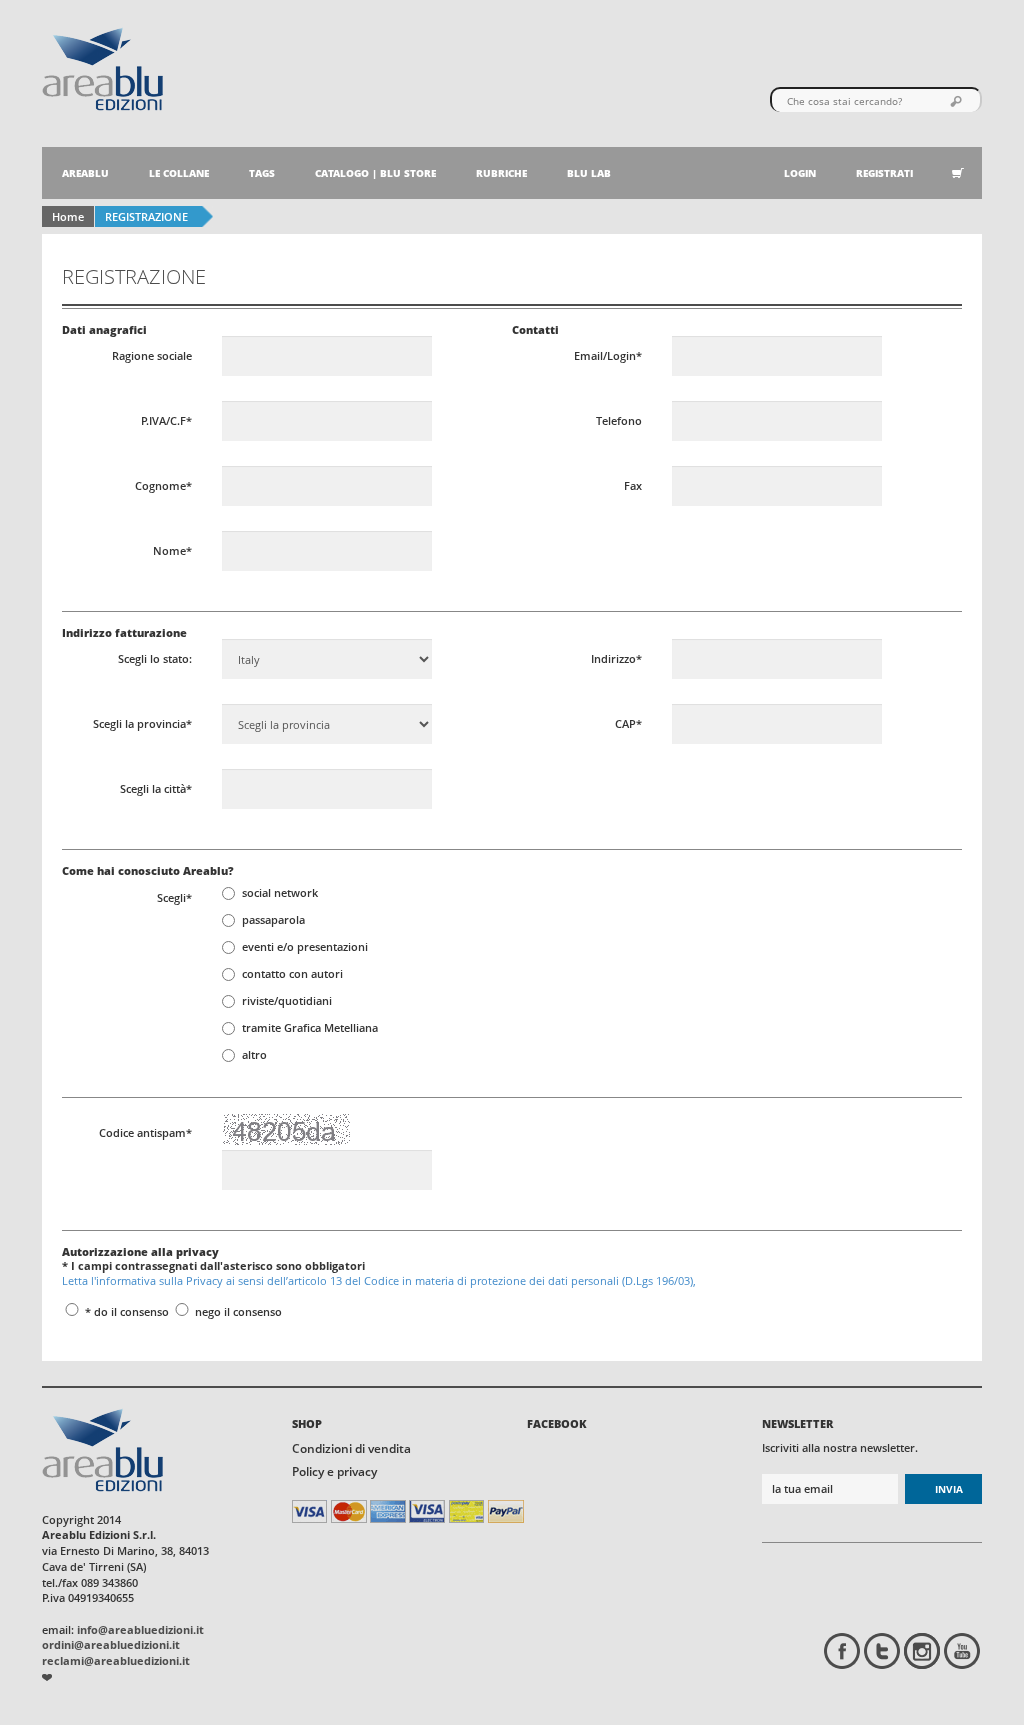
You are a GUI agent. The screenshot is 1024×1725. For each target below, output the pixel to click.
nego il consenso (237, 1311)
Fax (633, 485)
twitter (882, 1651)
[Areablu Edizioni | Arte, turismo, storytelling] (102, 67)
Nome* (172, 550)
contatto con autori (292, 973)
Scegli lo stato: (155, 658)
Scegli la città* (156, 788)
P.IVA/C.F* (166, 420)
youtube (962, 1651)
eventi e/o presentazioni (305, 946)
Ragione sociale (152, 355)
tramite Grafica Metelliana (310, 1027)
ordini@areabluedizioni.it (111, 1644)
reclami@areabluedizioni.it (116, 1660)
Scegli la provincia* (142, 723)
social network (280, 892)
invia (949, 1489)
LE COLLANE (179, 173)
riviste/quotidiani (287, 1000)
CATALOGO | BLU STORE (375, 173)
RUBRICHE (501, 173)
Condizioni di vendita (351, 1448)
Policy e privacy (334, 1471)
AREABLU (85, 173)
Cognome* (163, 485)
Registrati (884, 173)
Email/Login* (608, 355)
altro (254, 1054)
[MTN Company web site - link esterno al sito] (47, 1676)
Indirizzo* (616, 658)
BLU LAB (589, 173)
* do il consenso (125, 1311)
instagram (922, 1651)
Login (800, 173)
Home (68, 216)
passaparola (273, 919)
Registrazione (146, 216)
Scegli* (174, 897)
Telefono (619, 420)
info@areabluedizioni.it (140, 1629)
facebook (842, 1651)
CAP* (628, 723)
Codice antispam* (145, 1132)
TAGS (262, 173)
